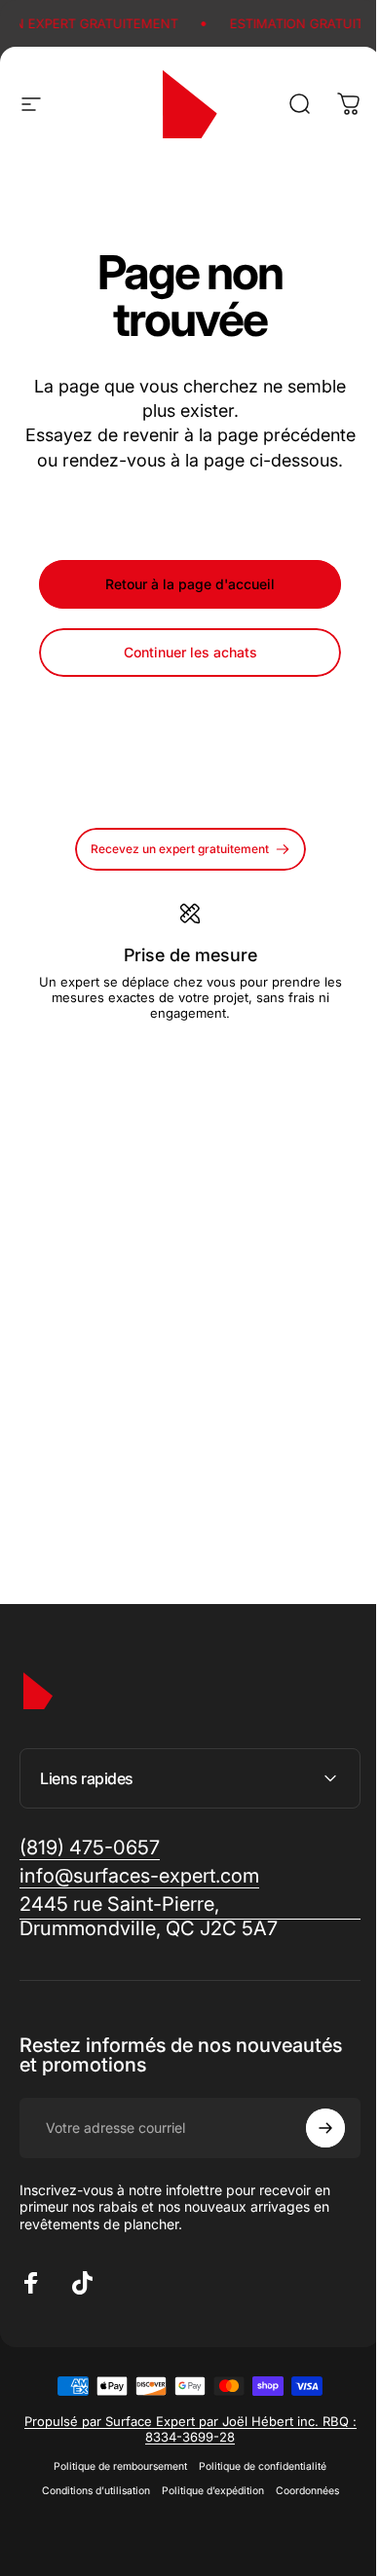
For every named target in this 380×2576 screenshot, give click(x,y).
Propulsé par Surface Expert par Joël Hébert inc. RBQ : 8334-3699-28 (183, 2453)
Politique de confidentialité (256, 2491)
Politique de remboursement (114, 2491)
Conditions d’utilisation (88, 2515)
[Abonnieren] (311, 2152)
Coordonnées (300, 2515)
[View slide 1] (167, 1056)
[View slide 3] (213, 1056)
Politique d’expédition (205, 2515)
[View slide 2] (190, 1056)
